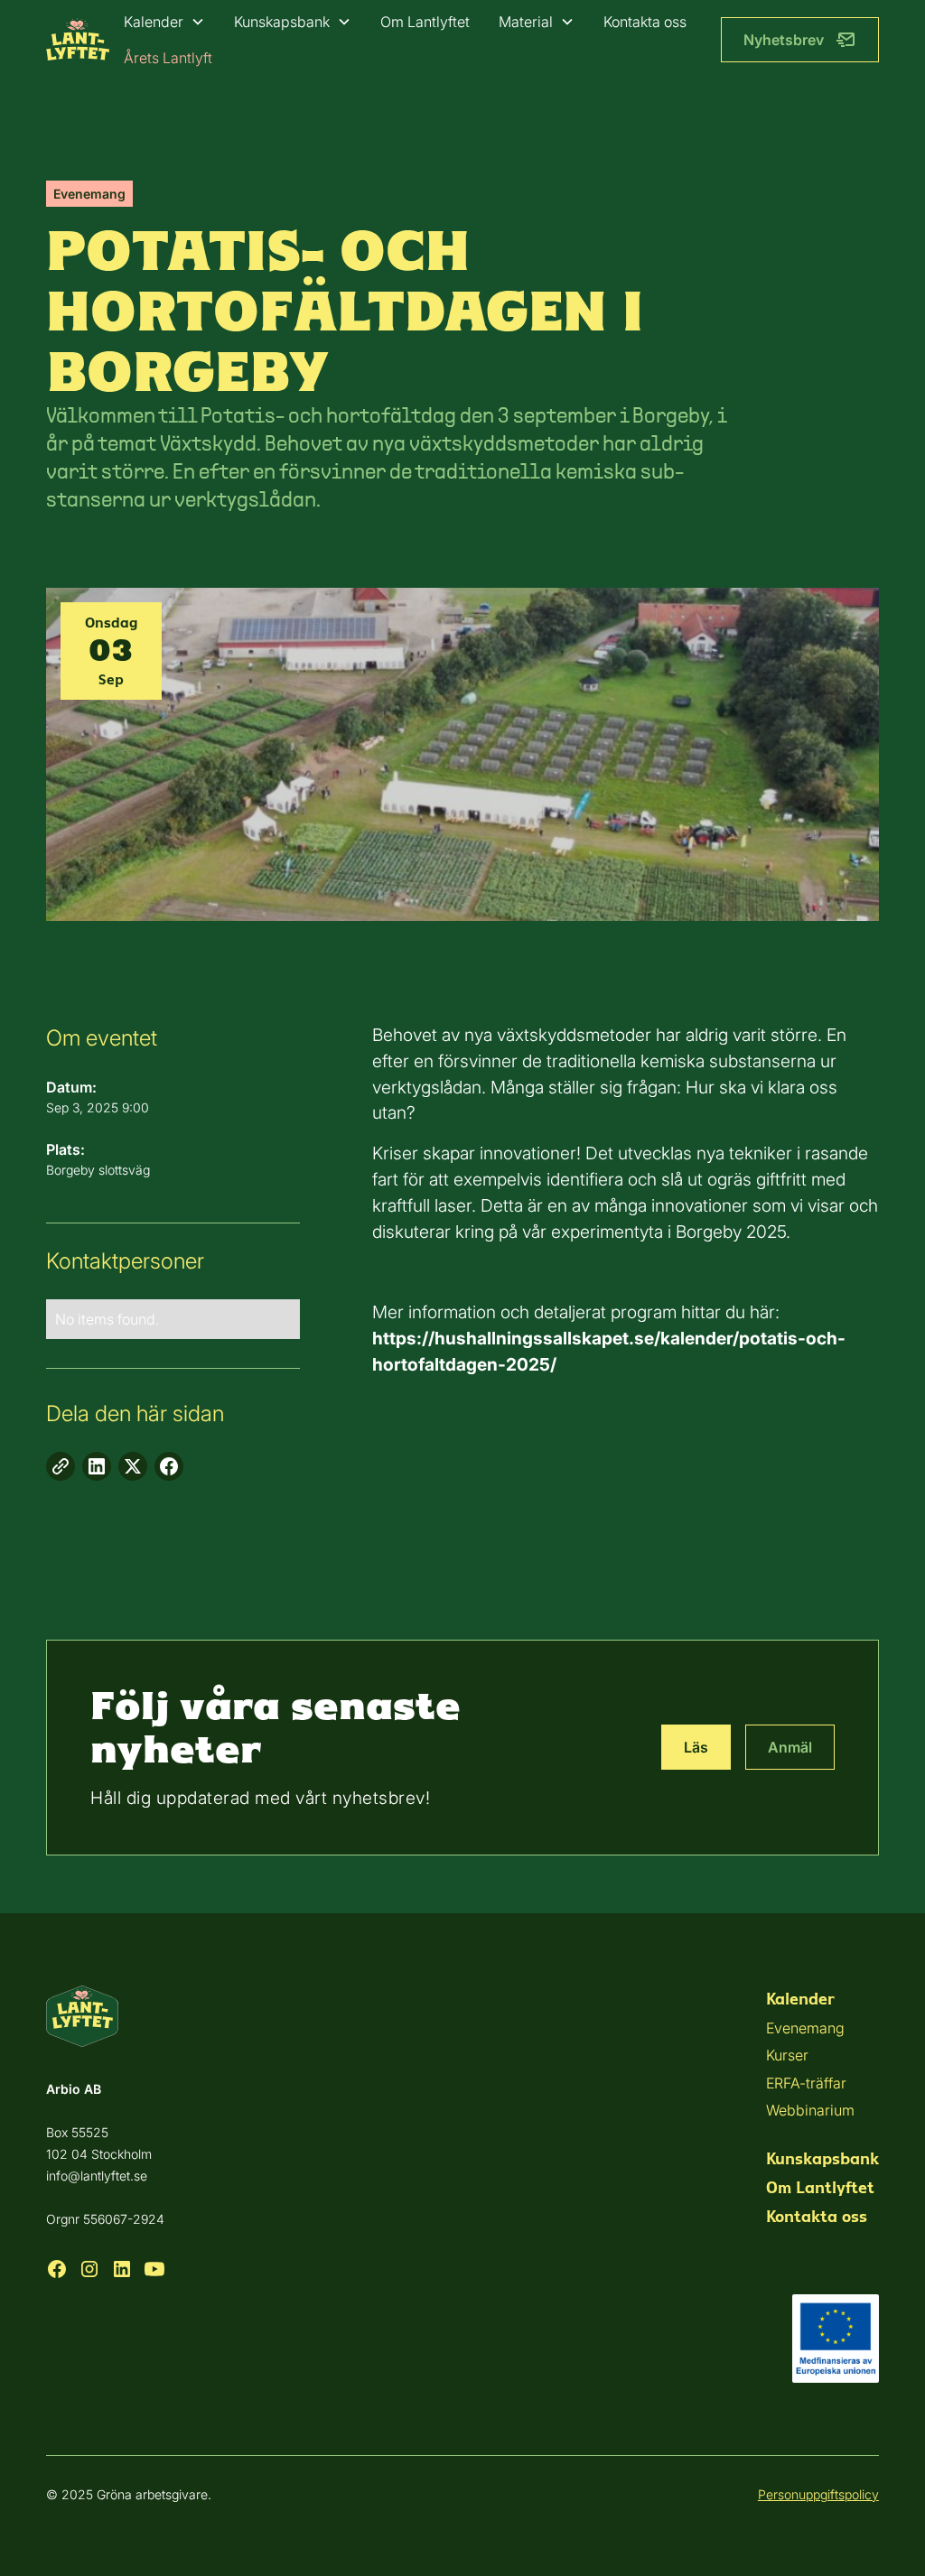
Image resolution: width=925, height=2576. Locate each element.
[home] (78, 39)
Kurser (787, 2055)
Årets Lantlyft (168, 58)
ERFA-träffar (806, 2083)
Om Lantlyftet (425, 22)
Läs (696, 1747)
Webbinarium (810, 2110)
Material (526, 22)
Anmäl (790, 1747)
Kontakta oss (645, 22)
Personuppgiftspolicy (818, 2494)
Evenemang (805, 2028)
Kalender (154, 22)
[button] (164, 22)
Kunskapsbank (282, 22)
